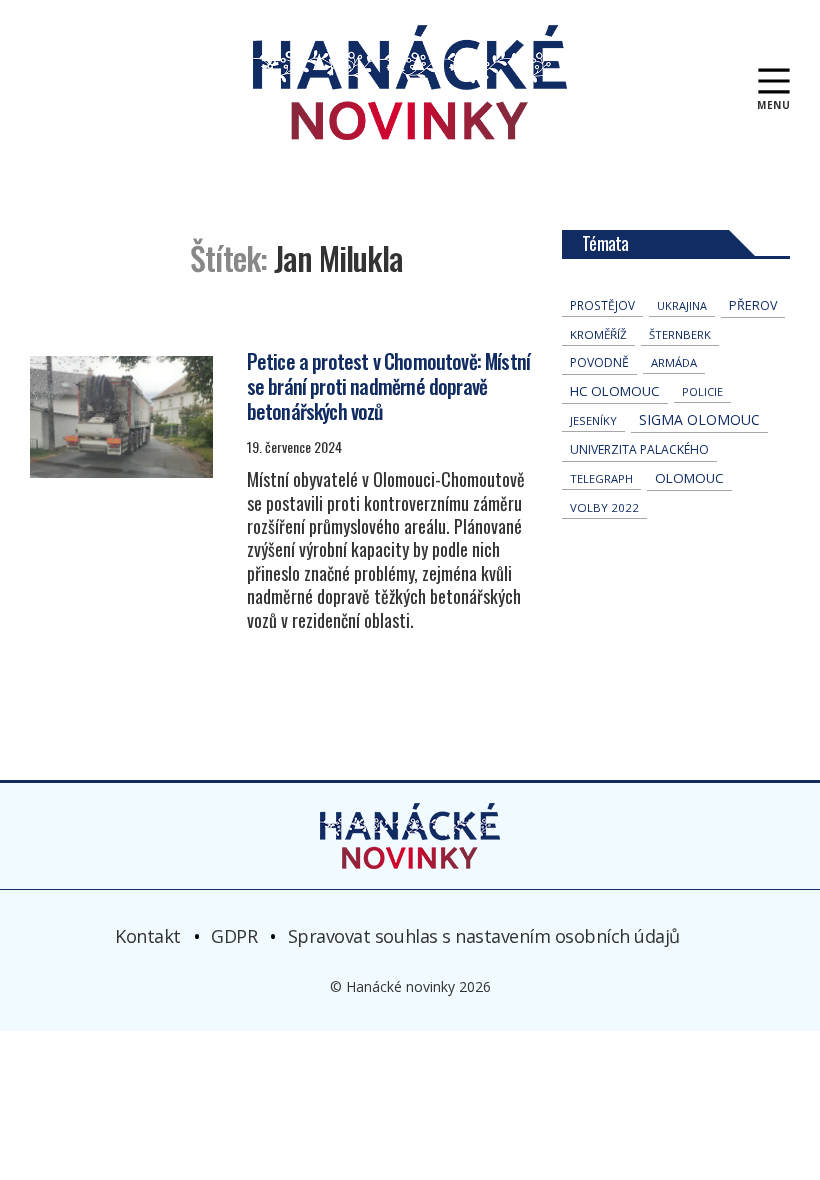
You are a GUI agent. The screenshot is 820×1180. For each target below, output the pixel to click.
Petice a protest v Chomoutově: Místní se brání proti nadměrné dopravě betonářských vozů (388, 386)
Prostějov (602, 305)
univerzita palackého (639, 449)
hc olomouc (615, 391)
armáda (674, 362)
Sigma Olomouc (699, 419)
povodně (599, 362)
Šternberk (680, 334)
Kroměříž (598, 334)
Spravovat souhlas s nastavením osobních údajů (484, 936)
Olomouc (689, 478)
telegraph (601, 478)
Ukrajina (682, 305)
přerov (753, 305)
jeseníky (593, 420)
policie (702, 391)
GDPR (234, 936)
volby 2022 (604, 507)
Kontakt (148, 936)
